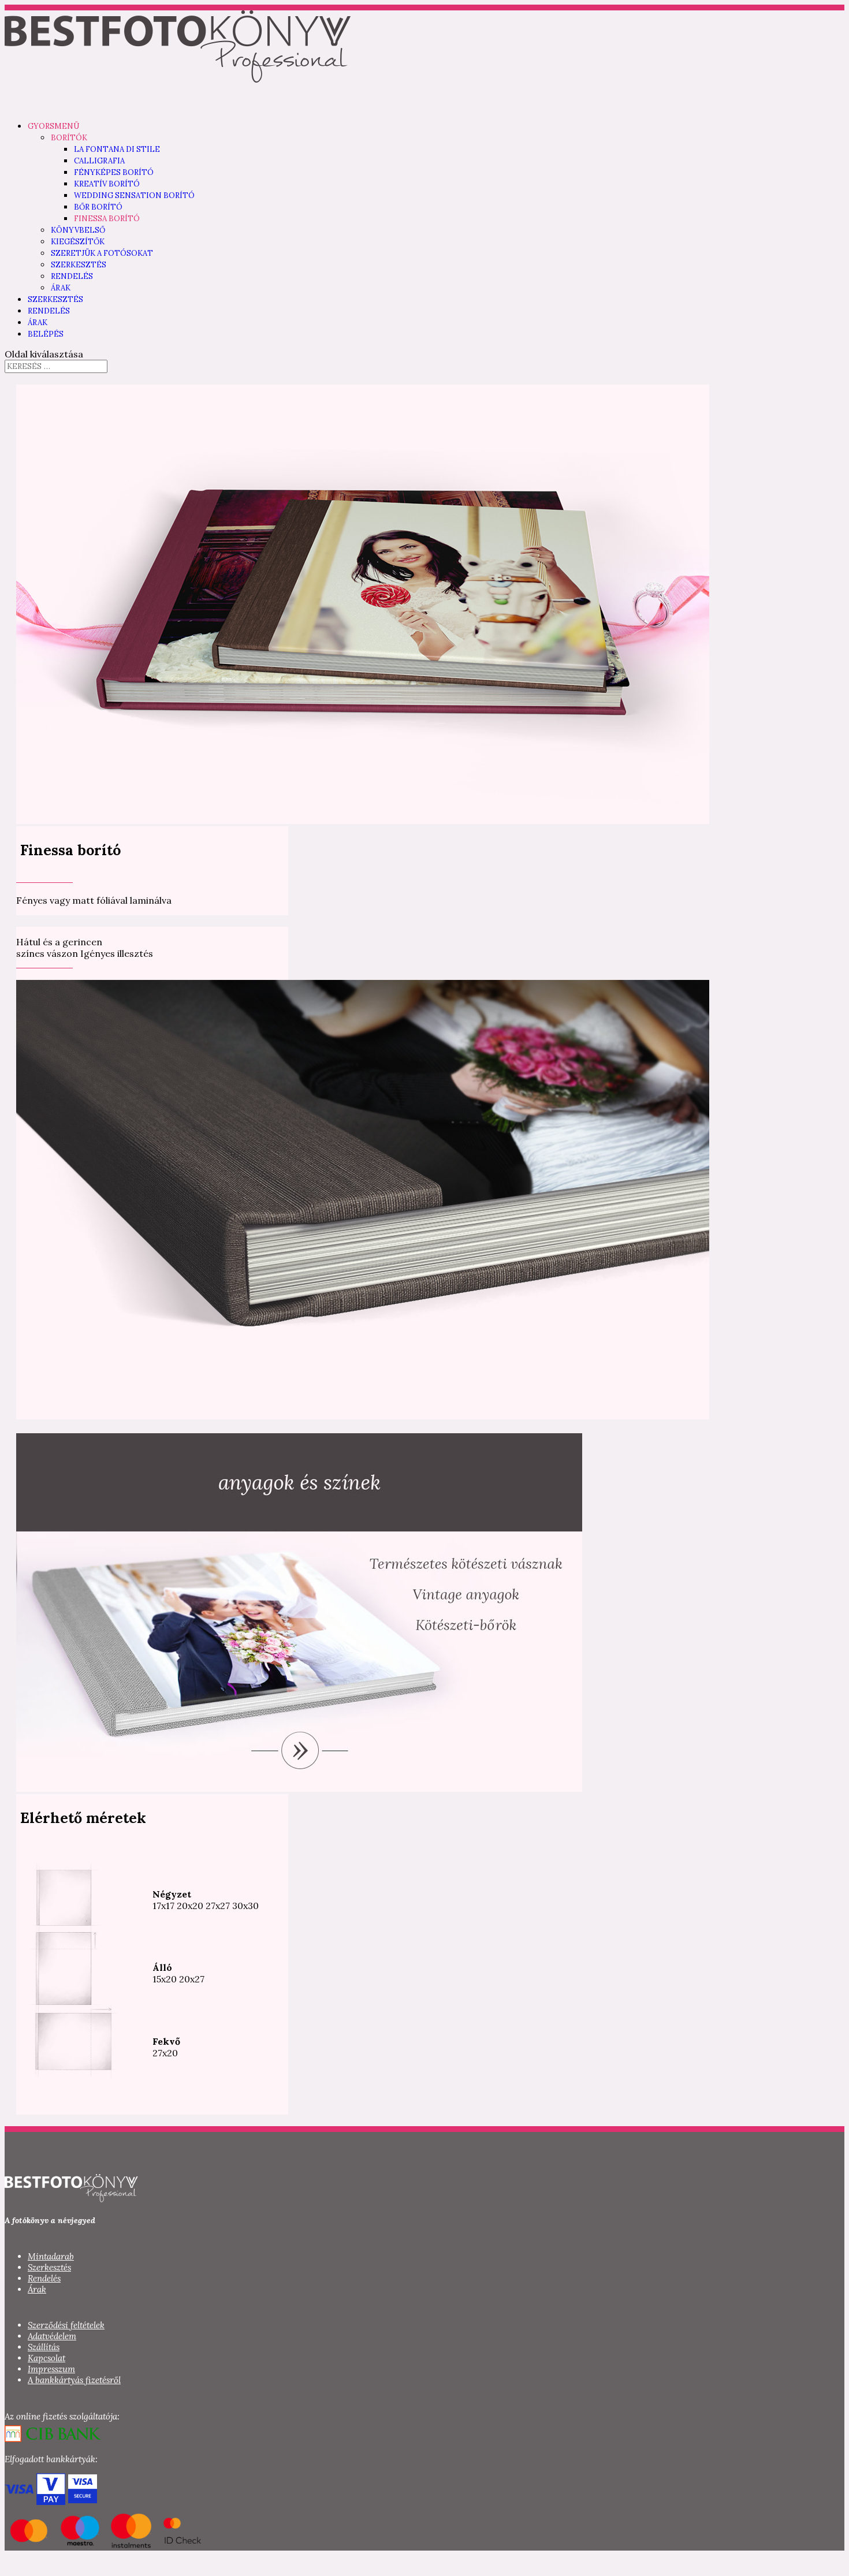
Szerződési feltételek (66, 2325)
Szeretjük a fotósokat (102, 253)
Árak (61, 288)
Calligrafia (99, 161)
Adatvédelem (52, 2336)
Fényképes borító (114, 172)
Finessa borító (107, 219)
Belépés (46, 334)
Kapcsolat (46, 2358)
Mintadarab (51, 2256)
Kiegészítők (78, 242)
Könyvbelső (78, 230)
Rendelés (72, 276)
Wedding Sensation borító (134, 195)
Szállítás (44, 2347)
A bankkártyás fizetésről (74, 2380)
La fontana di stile (117, 149)
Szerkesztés (79, 265)
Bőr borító (98, 207)
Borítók (69, 138)
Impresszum (51, 2369)
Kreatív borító (107, 184)
